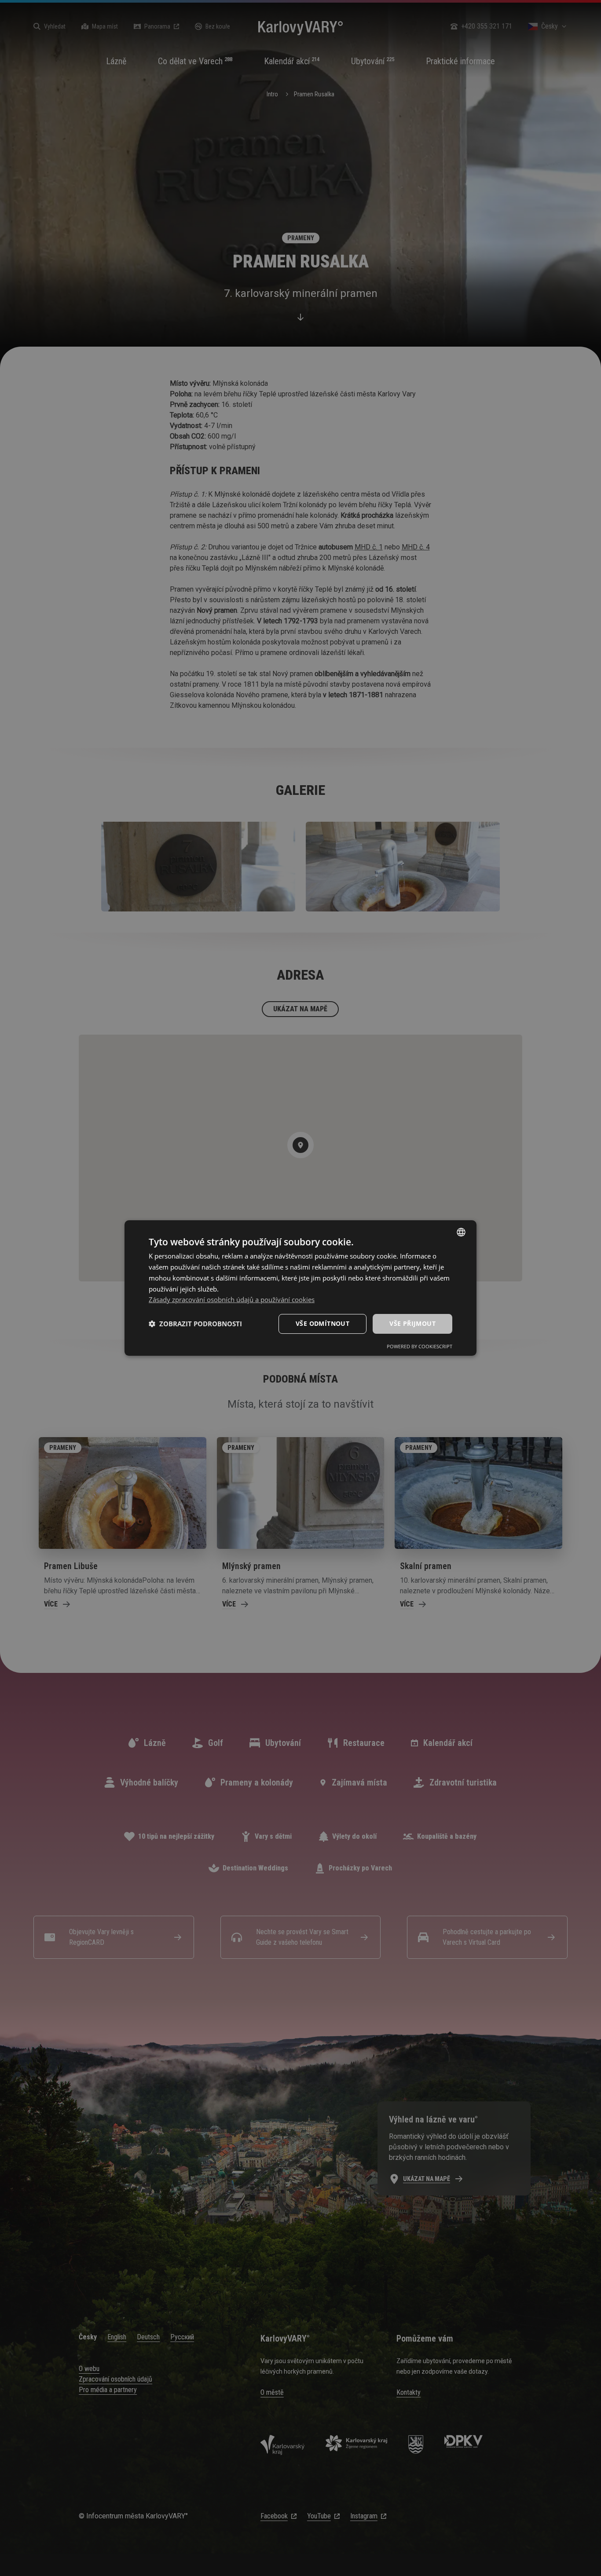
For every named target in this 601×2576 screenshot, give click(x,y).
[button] (195, 1324)
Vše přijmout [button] (412, 1323)
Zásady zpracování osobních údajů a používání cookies (232, 1299)
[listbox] (461, 1232)
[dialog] (300, 1288)
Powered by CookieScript (420, 1346)
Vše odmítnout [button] (322, 1323)
